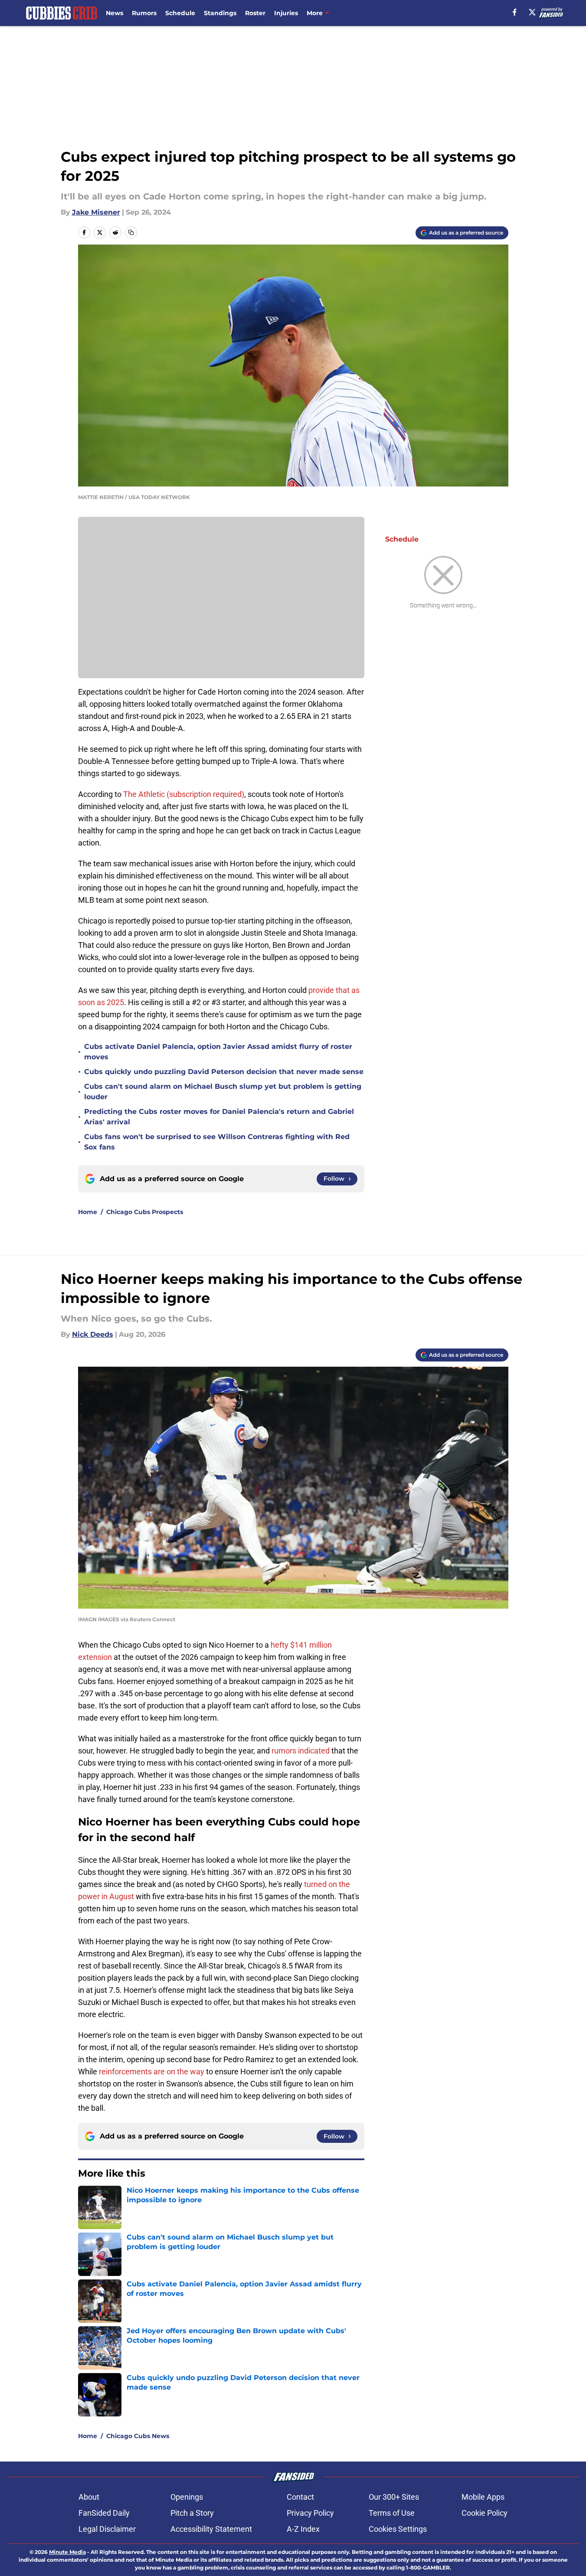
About (89, 2497)
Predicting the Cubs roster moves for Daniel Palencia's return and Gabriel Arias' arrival (219, 1117)
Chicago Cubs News (138, 2436)
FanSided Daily (104, 2513)
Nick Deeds (93, 1334)
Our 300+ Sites (394, 2497)
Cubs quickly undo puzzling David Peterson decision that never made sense (224, 1072)
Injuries (286, 13)
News (115, 13)
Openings (187, 2497)
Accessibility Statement (211, 2529)
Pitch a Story (192, 2513)
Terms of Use (392, 2513)
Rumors (144, 13)
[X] (532, 12)
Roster (255, 13)
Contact (300, 2497)
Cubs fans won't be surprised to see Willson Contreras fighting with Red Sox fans (217, 1142)
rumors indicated (301, 1751)
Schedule (180, 13)
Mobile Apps (483, 2497)
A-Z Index (303, 2529)
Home (88, 1212)
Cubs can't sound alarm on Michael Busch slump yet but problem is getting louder (223, 1092)
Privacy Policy (310, 2513)
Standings (220, 13)
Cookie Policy (485, 2513)
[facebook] (515, 12)
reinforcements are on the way (152, 2072)
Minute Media (67, 2552)
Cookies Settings (398, 2529)
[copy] (131, 232)
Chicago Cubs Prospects (145, 1212)
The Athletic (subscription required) (184, 794)
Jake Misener (96, 212)
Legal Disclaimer (107, 2529)
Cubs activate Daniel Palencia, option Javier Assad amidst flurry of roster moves (218, 1052)
